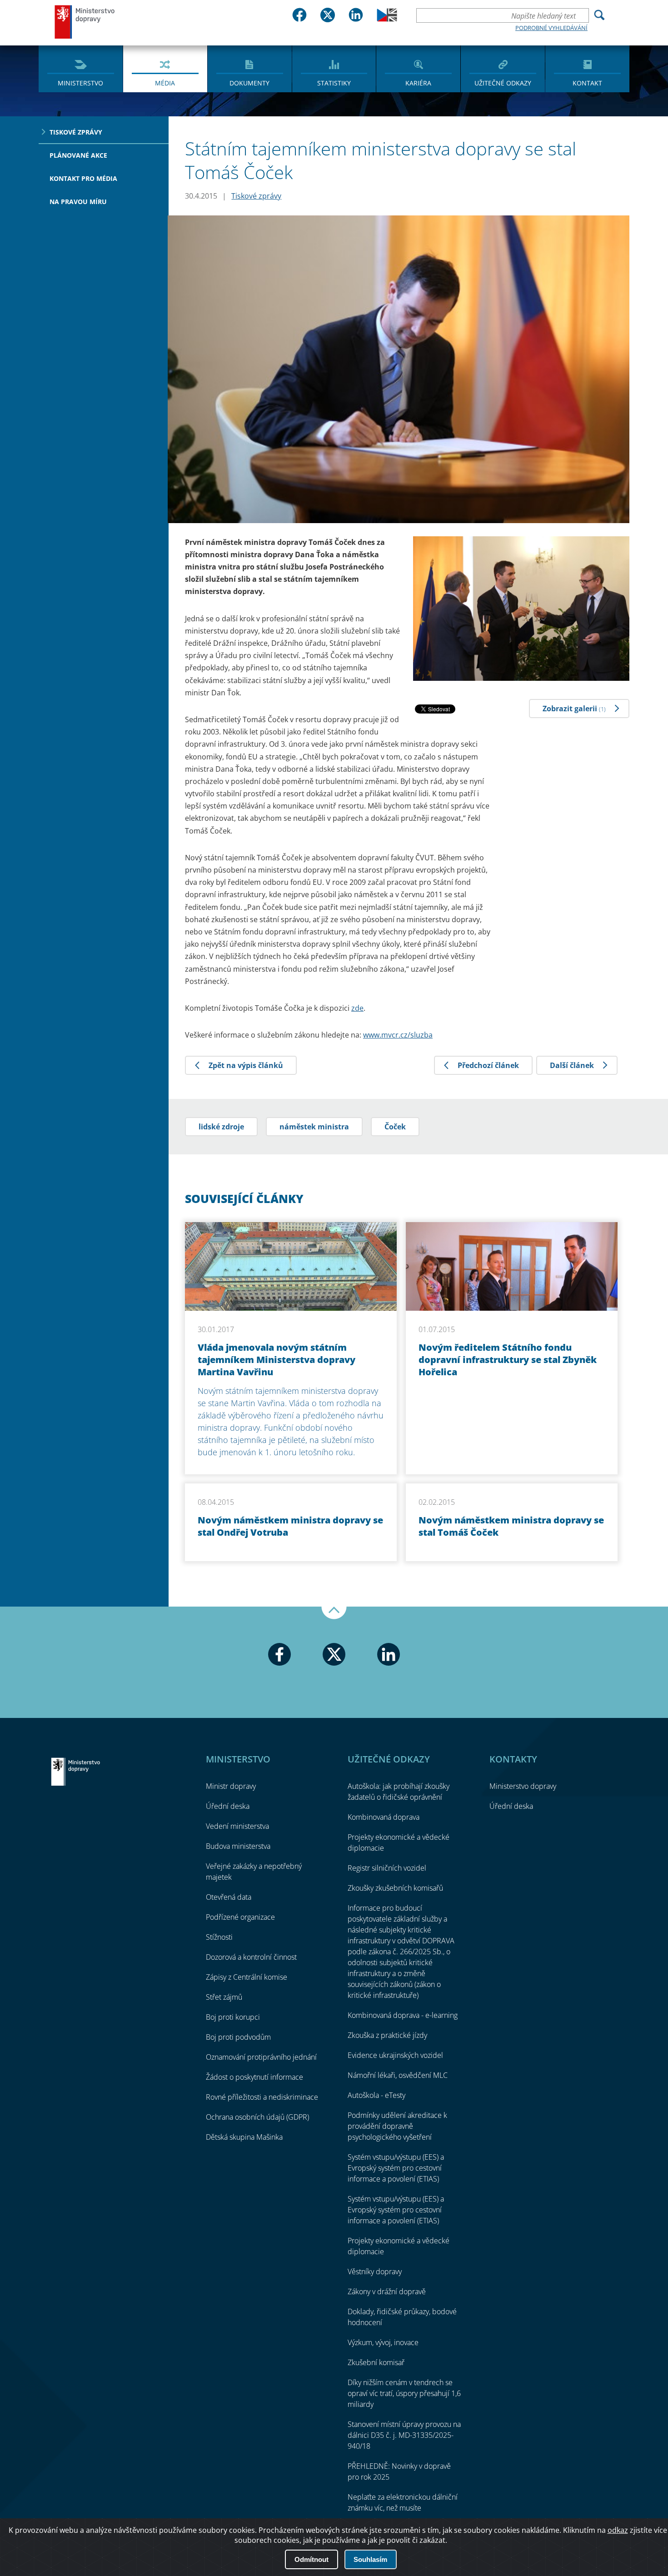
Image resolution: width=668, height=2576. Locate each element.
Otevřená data (229, 1897)
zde (357, 1008)
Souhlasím (370, 2559)
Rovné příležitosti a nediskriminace (262, 2097)
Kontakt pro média (83, 178)
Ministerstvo (80, 83)
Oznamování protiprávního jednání (261, 2057)
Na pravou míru (78, 202)
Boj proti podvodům (238, 2037)
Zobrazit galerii (574, 709)
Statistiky (334, 83)
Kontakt (587, 83)
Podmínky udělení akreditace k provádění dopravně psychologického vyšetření (397, 2126)
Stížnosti (219, 1937)
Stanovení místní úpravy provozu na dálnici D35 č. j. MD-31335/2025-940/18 (404, 2435)
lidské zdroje (221, 1127)
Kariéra (418, 83)
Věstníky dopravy (375, 2271)
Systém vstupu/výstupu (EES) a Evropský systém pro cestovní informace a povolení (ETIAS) (396, 2168)
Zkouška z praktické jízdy (387, 2035)
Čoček (395, 1127)
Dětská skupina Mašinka (244, 2137)
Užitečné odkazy (503, 83)
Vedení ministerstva (237, 1826)
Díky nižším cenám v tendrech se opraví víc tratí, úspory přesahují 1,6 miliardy (404, 2393)
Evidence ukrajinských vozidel (395, 2055)
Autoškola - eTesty (376, 2095)
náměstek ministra (314, 1127)
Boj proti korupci (233, 2017)
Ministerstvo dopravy (85, 22)
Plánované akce (78, 155)
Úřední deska (228, 1806)
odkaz (618, 2530)
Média (165, 83)
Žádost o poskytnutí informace (254, 2077)
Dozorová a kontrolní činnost (251, 1957)
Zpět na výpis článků (246, 1065)
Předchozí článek (488, 1065)
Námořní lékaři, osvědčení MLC (398, 2075)
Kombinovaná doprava (384, 1817)
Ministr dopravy (231, 1786)
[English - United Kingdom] (387, 19)
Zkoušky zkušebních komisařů (395, 1888)
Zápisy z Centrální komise (247, 1977)
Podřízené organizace (240, 1917)
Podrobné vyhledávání (551, 28)
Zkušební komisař (376, 2362)
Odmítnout (312, 2559)
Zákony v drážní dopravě (387, 2291)
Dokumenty (249, 83)
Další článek (572, 1065)
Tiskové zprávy (76, 132)
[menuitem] (81, 68)
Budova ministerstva (238, 1846)
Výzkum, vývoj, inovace (383, 2342)
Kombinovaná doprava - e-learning (403, 2015)
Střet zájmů (224, 1997)
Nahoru (334, 1613)
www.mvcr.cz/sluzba (398, 1035)
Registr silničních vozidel (387, 1868)
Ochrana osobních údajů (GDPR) (257, 2117)
